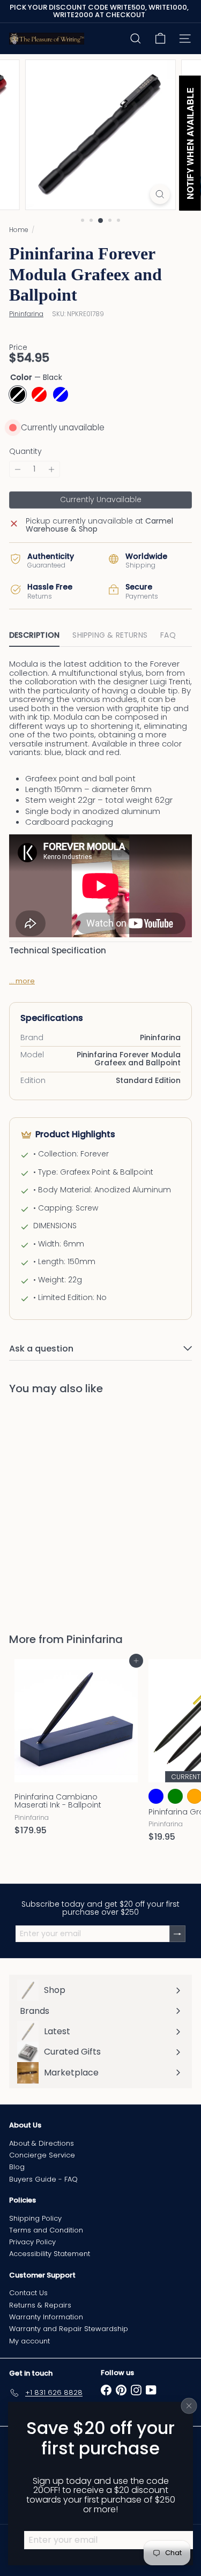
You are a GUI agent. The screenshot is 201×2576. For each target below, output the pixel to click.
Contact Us (28, 2293)
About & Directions (42, 2143)
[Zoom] (160, 194)
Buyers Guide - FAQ (43, 2179)
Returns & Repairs (40, 2305)
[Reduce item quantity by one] (18, 469)
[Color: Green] (175, 1796)
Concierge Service (42, 2155)
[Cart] (160, 39)
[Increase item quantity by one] (51, 469)
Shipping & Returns (110, 635)
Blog (17, 2167)
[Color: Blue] (61, 1545)
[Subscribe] (177, 1934)
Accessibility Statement (50, 2254)
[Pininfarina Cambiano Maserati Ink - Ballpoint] (76, 1750)
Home (19, 230)
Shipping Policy (35, 2218)
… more (22, 981)
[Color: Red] (41, 1545)
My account (29, 2341)
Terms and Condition (46, 2230)
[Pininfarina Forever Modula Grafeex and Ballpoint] (76, 1507)
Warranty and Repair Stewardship (69, 2329)
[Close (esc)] (189, 2406)
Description (34, 635)
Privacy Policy (32, 2242)
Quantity (25, 451)
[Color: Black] (22, 1545)
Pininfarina (95, 1639)
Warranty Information (46, 2317)
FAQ (168, 635)
